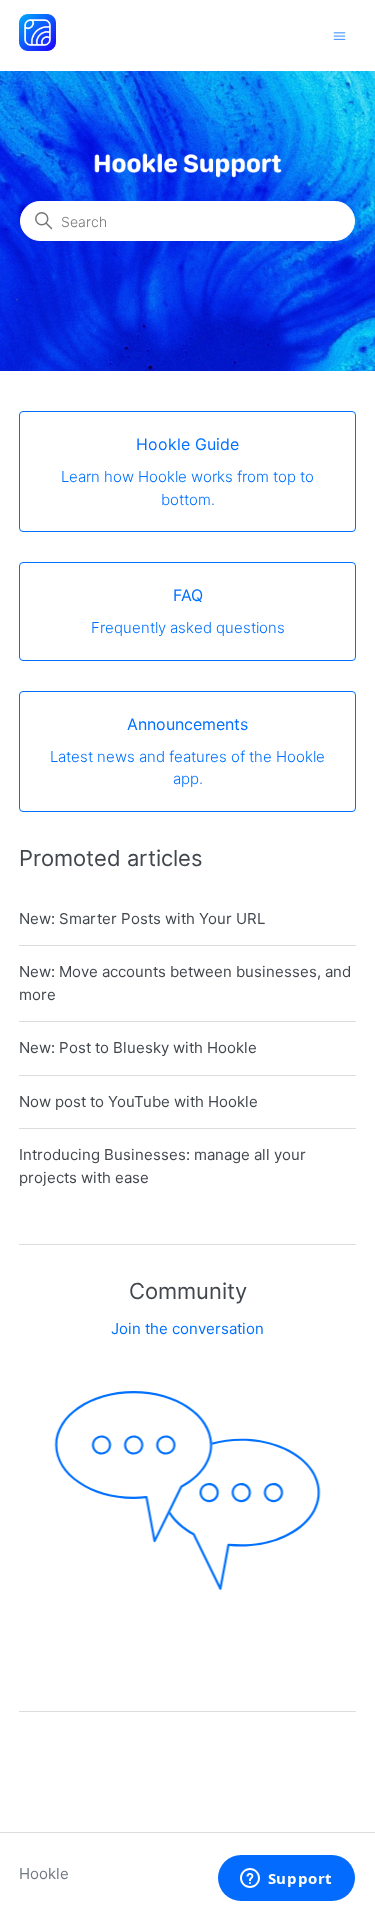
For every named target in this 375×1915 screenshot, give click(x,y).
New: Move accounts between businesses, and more (185, 983)
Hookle (44, 1873)
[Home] (37, 45)
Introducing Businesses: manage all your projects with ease (162, 1166)
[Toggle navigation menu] (339, 34)
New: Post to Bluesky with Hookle (138, 1047)
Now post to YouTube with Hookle (138, 1101)
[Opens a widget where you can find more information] (286, 1880)
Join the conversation (187, 1328)
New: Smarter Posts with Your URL (142, 918)
